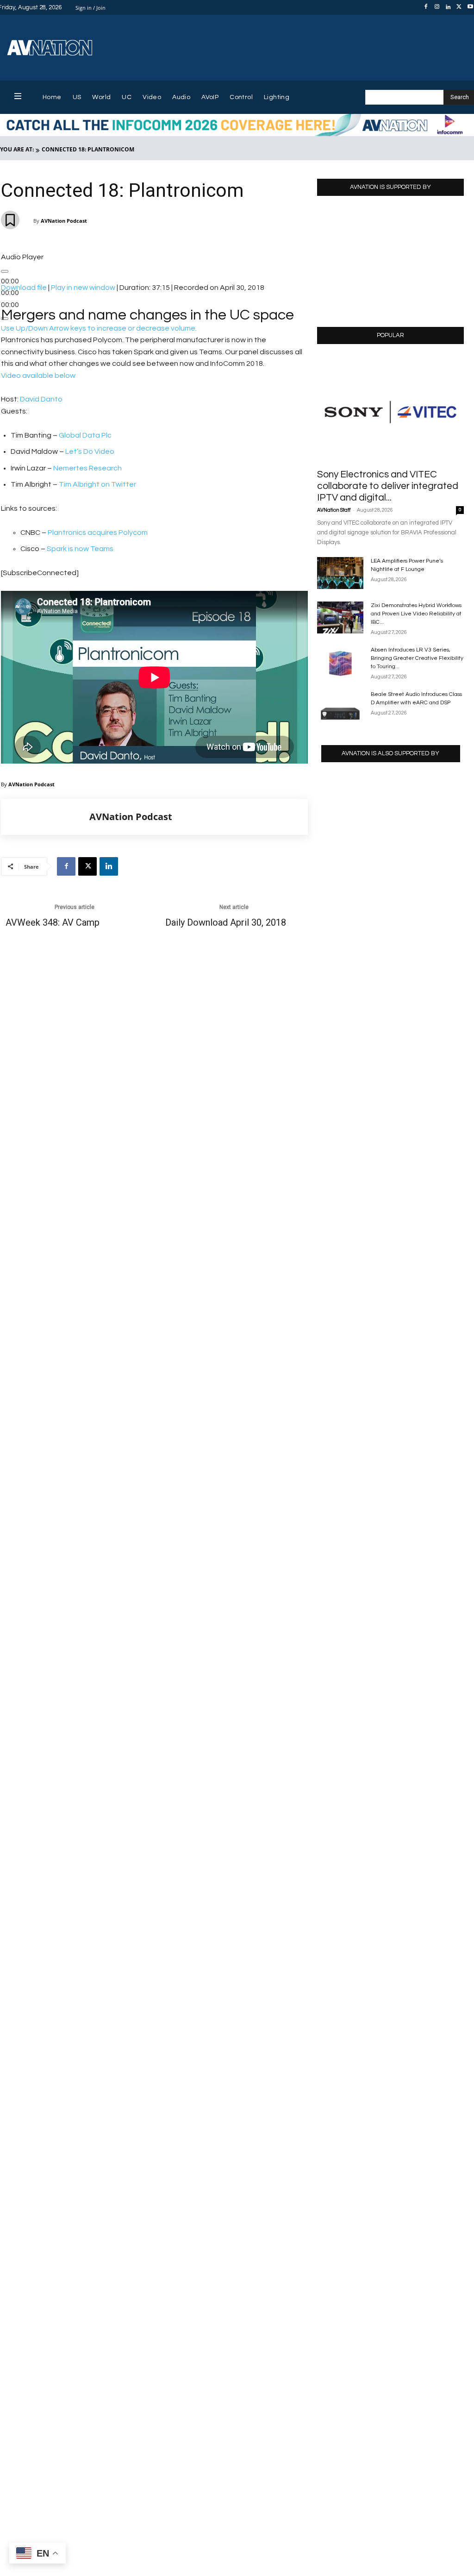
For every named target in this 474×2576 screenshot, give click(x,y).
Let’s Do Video (90, 451)
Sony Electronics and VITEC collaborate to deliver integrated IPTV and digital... (388, 486)
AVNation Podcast (64, 221)
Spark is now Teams (80, 549)
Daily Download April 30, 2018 (226, 923)
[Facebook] (426, 7)
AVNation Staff (334, 510)
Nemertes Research (87, 468)
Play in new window (83, 288)
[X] (459, 7)
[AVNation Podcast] (45, 817)
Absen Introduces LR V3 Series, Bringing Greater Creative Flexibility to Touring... (417, 658)
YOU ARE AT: (17, 149)
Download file (24, 288)
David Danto (41, 399)
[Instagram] (437, 7)
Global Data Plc (85, 435)
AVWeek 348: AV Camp (53, 923)
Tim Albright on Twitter (97, 484)
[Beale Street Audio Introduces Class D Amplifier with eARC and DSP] (340, 706)
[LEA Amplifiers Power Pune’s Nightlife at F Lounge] (340, 573)
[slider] (99, 328)
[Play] (5, 271)
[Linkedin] (448, 7)
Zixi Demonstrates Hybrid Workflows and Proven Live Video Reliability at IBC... (416, 614)
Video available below (38, 376)
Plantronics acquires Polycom (98, 533)
